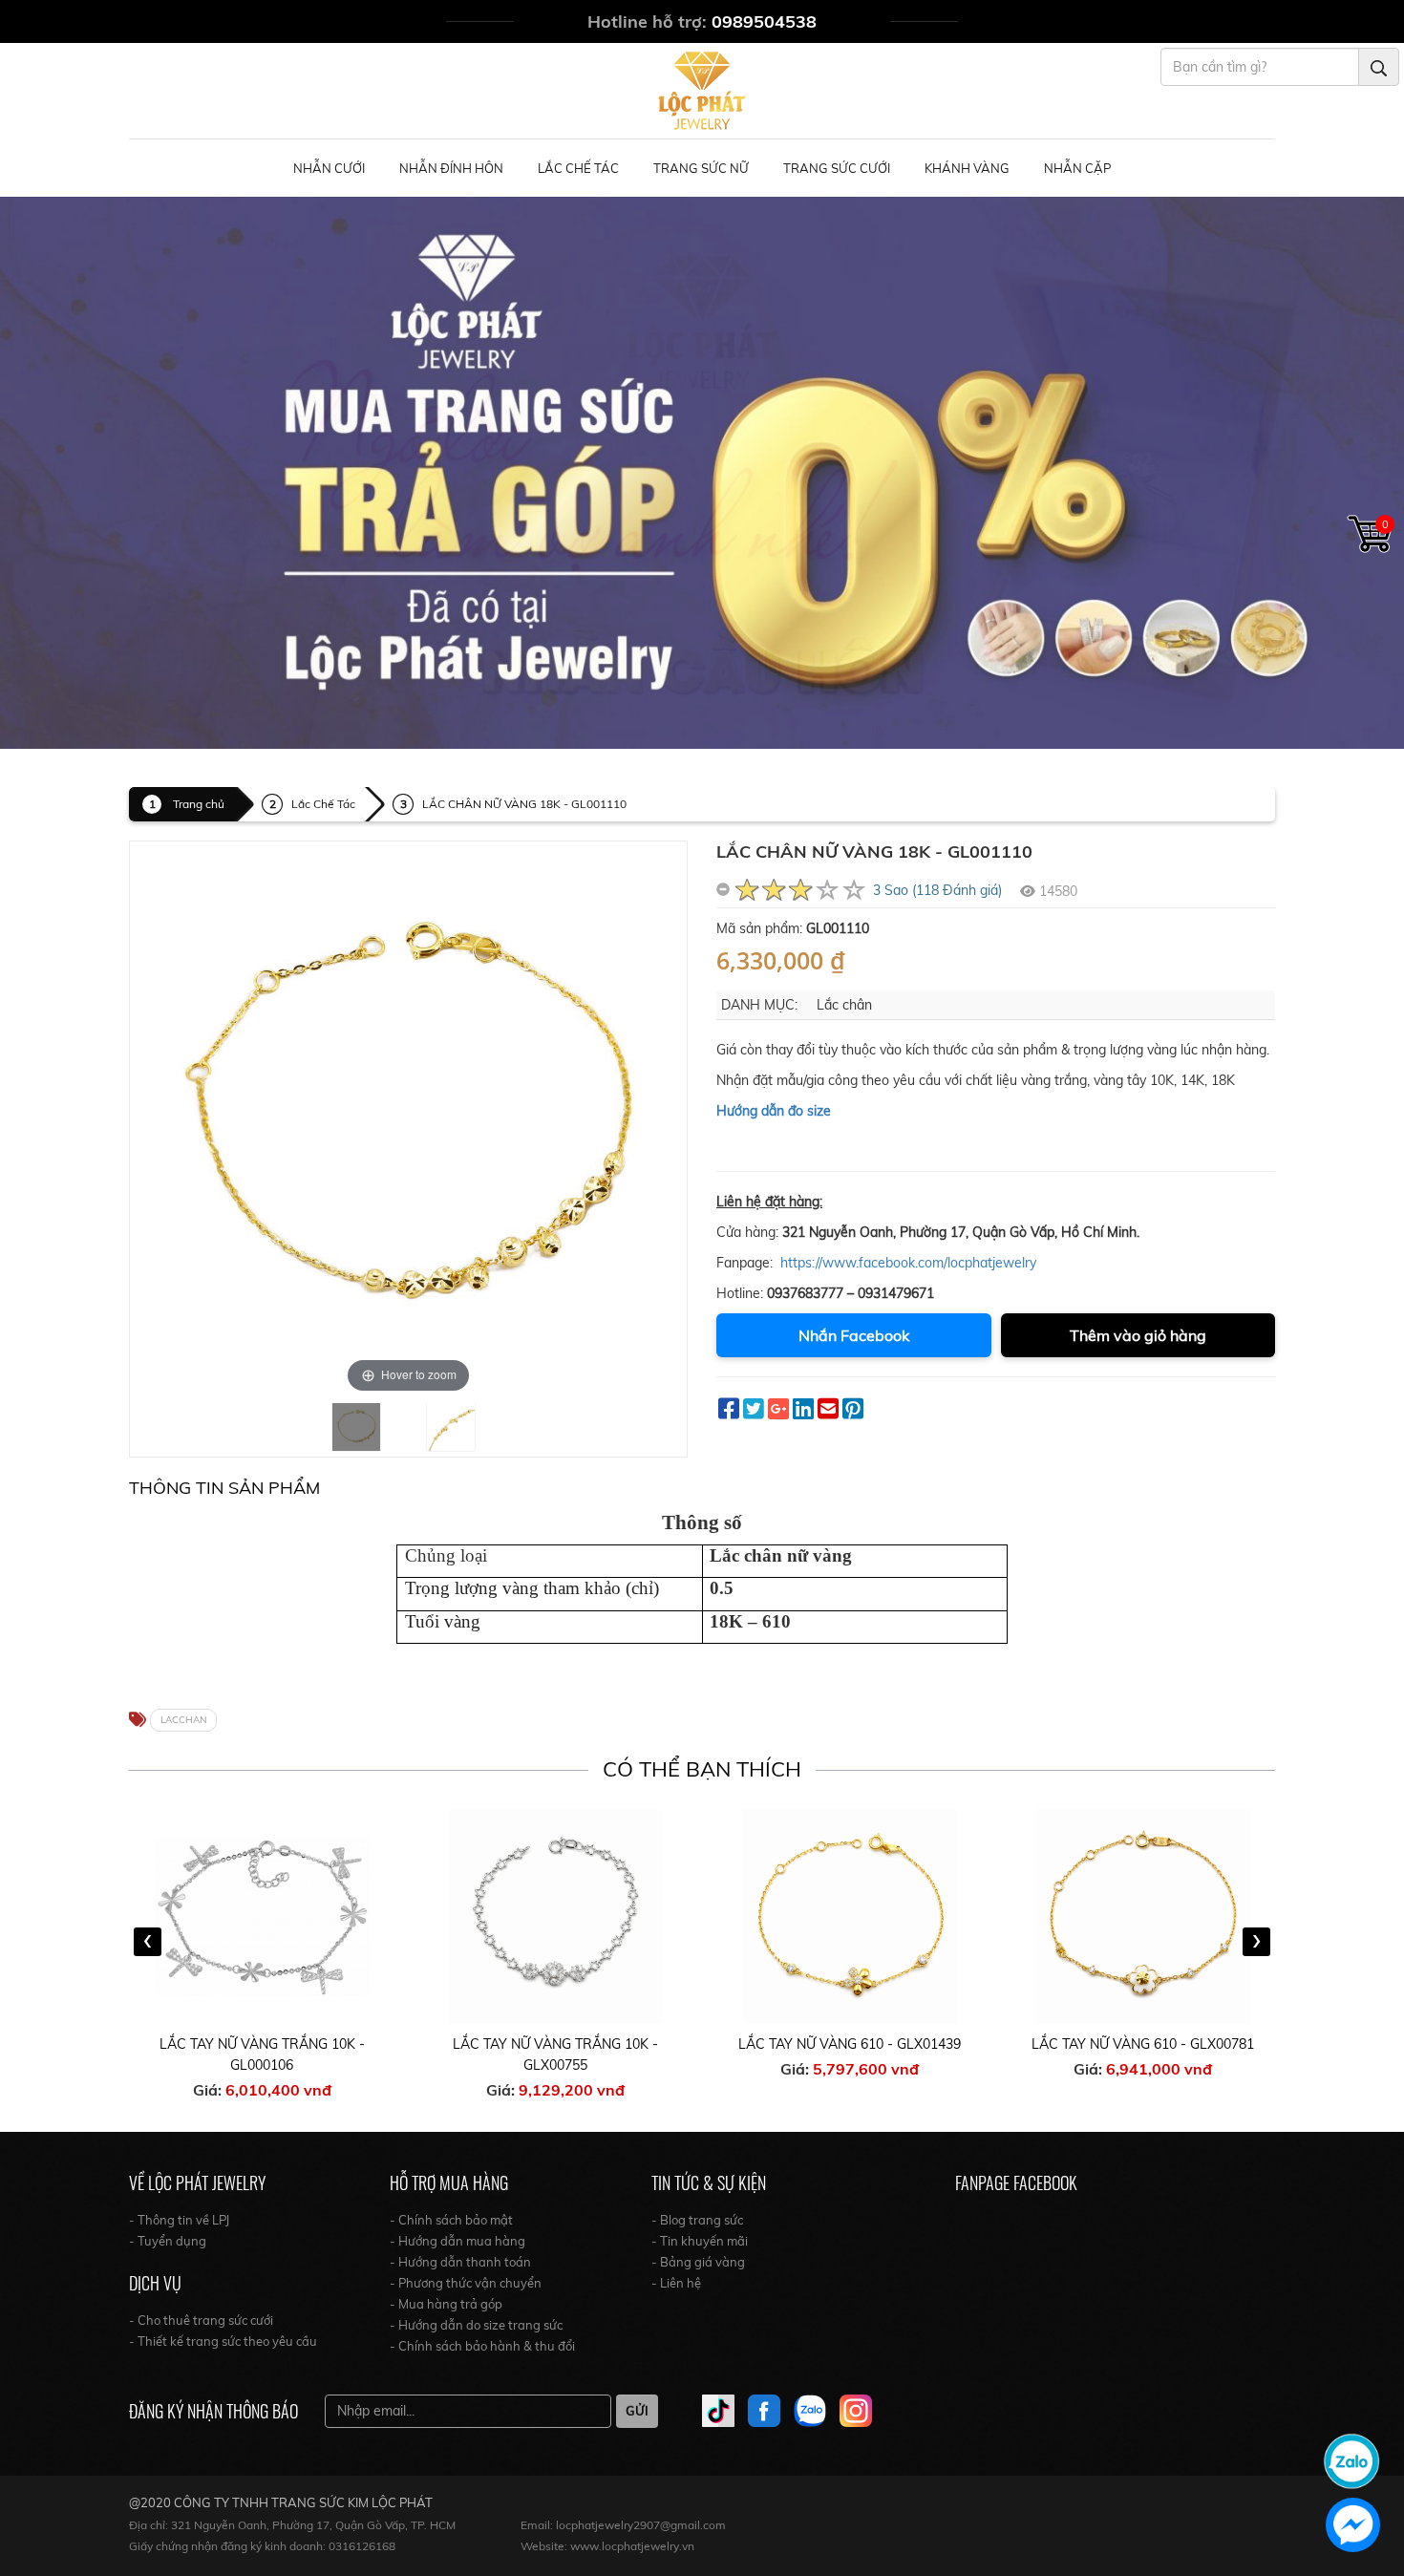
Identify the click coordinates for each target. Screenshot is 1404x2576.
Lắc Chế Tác (578, 168)
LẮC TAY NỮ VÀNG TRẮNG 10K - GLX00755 (555, 2054)
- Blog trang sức (697, 2220)
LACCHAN (183, 1720)
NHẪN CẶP (1077, 168)
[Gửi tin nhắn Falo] (1351, 2459)
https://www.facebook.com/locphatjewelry (908, 1263)
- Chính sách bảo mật (451, 2220)
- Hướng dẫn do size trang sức (476, 2325)
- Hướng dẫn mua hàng (457, 2241)
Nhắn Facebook (854, 1335)
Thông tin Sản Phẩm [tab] (224, 1488)
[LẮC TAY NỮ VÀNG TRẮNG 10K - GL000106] (263, 1916)
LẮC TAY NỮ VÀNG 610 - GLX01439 (850, 2044)
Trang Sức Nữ (701, 168)
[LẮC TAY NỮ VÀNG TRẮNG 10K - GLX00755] (556, 1916)
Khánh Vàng (967, 168)
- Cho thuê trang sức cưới (201, 2320)
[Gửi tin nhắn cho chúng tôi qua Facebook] (1353, 2525)
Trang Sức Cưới (837, 168)
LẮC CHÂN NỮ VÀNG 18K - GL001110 (524, 804)
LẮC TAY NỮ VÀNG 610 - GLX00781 (1143, 2044)
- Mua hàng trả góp (446, 2304)
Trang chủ (199, 804)
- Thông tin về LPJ (179, 2220)
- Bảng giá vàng (698, 2262)
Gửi (637, 2411)
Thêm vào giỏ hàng (1138, 1335)
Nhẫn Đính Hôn (451, 168)
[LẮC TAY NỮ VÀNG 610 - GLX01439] (850, 1916)
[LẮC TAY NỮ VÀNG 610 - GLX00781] (1143, 1916)
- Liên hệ (676, 2283)
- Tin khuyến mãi (700, 2241)
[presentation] (148, 1942)
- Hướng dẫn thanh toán (460, 2262)
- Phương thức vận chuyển (466, 2283)
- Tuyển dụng (168, 2241)
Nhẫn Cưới (329, 168)
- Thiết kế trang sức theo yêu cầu (223, 2341)
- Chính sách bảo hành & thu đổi (482, 2346)
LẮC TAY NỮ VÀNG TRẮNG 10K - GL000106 (262, 2054)
